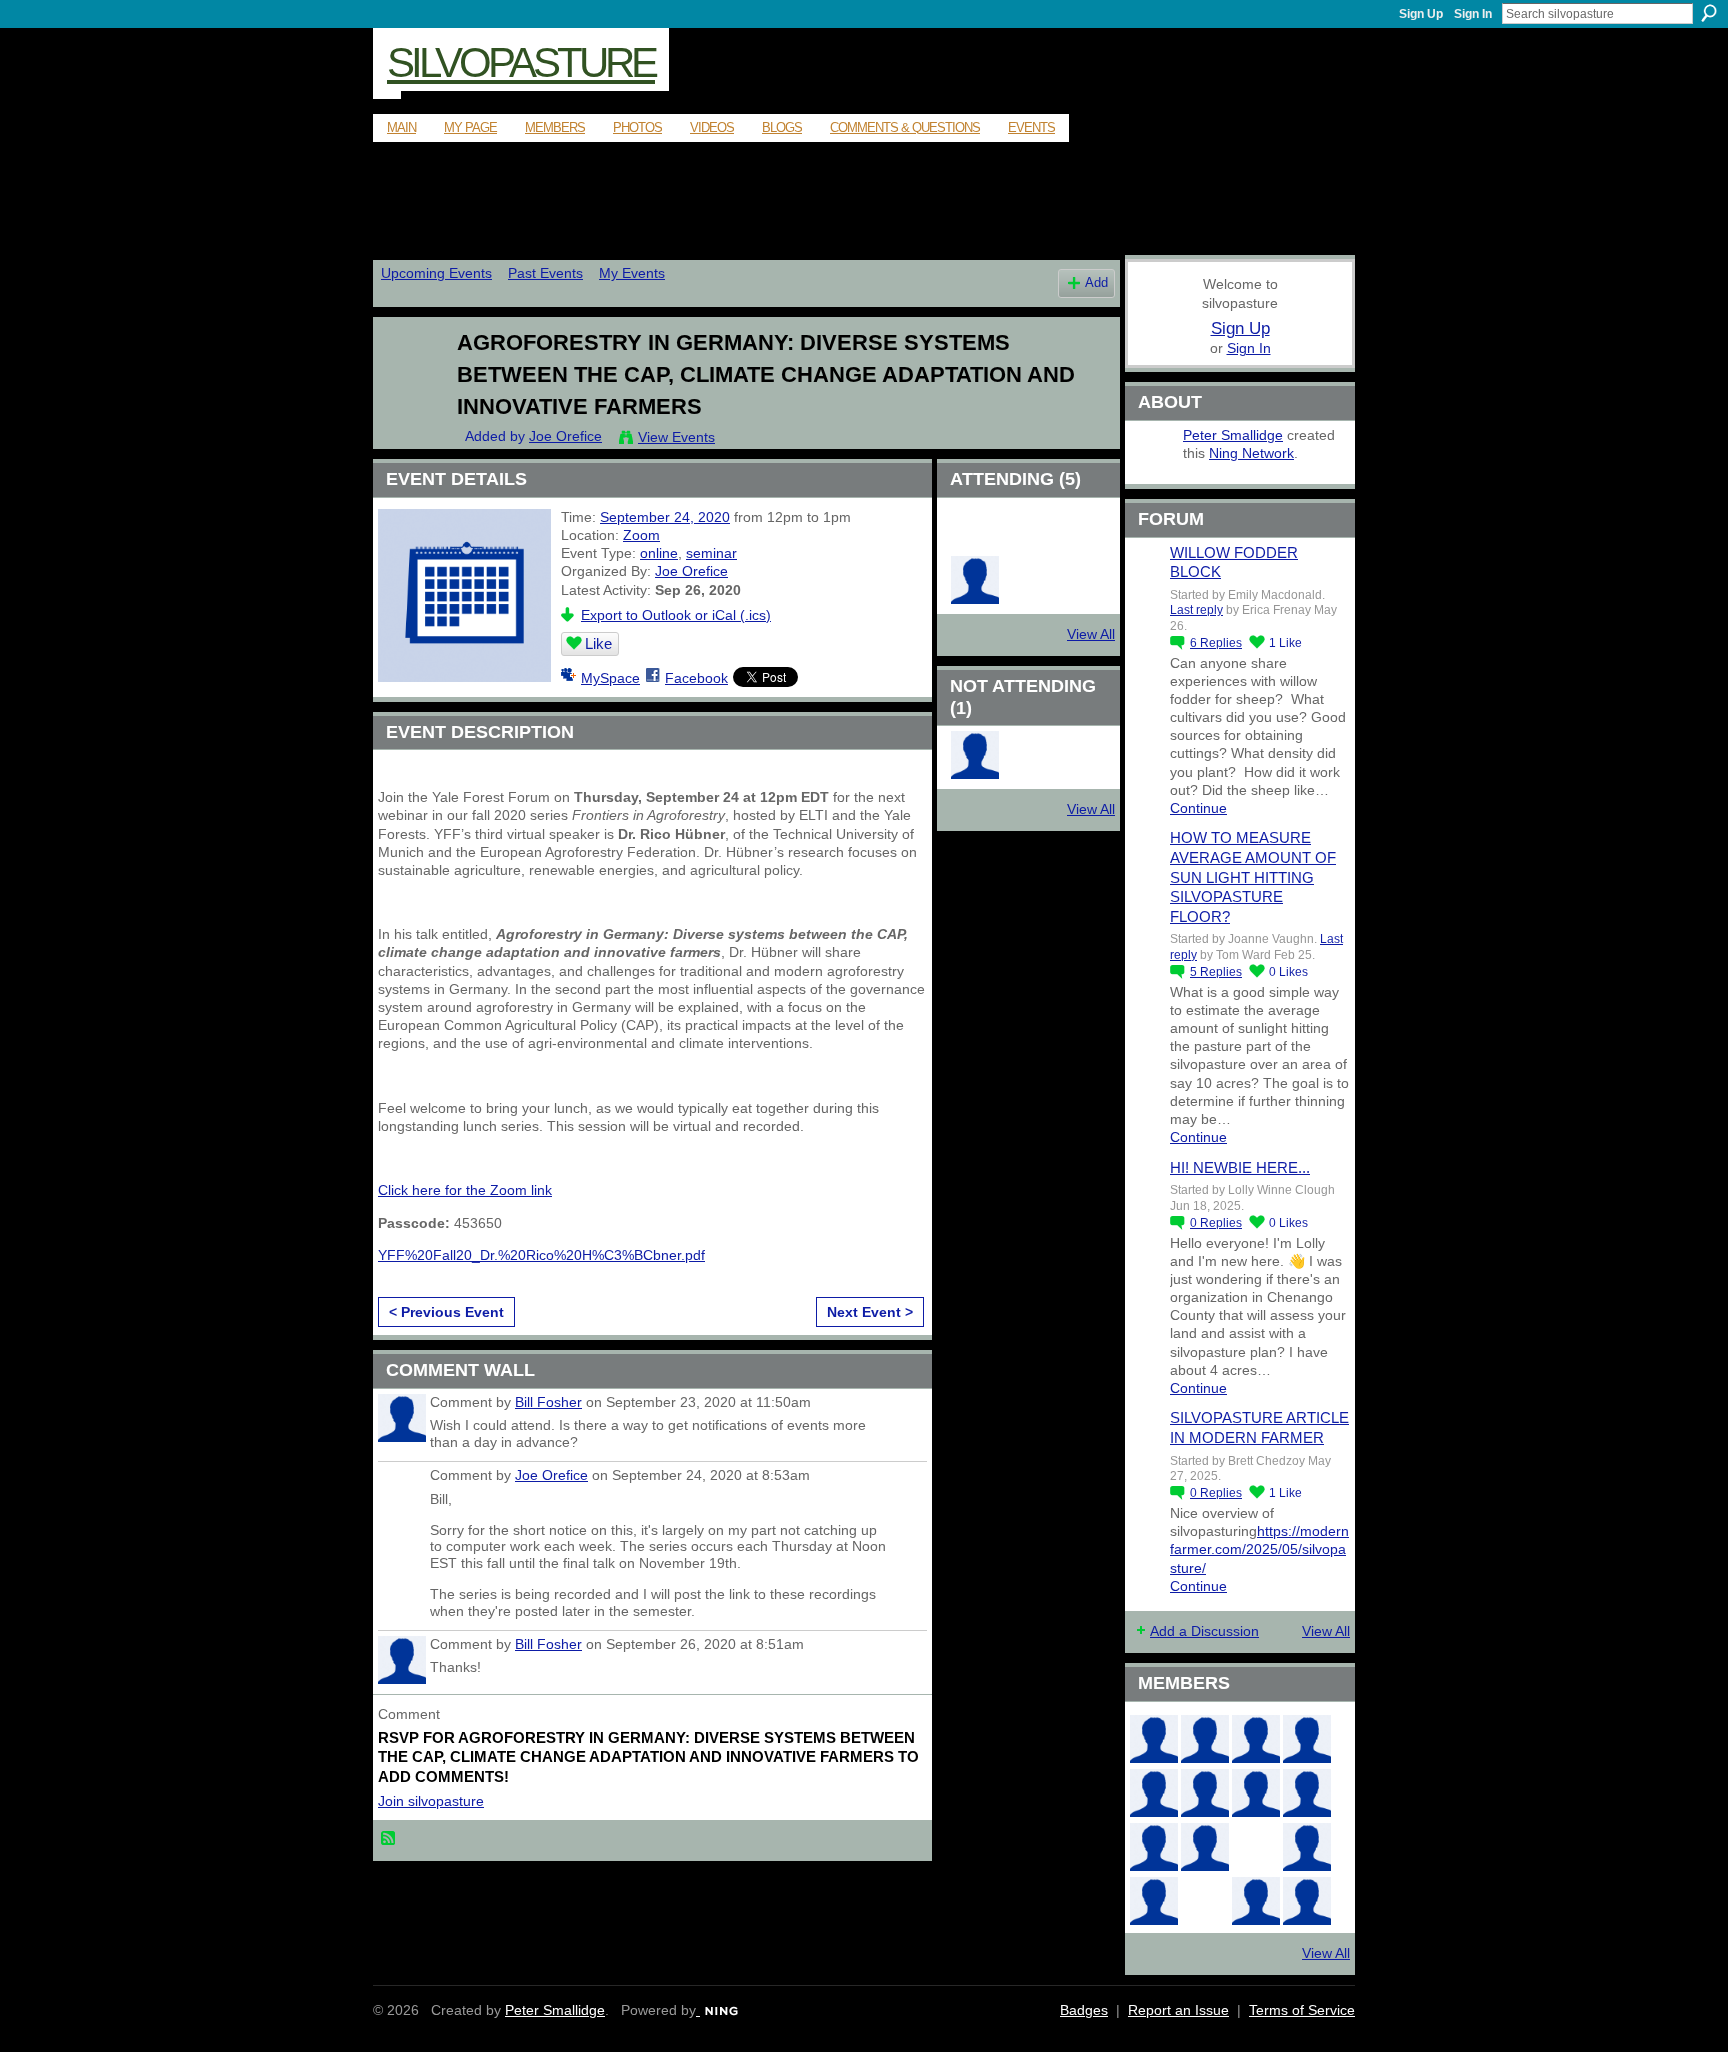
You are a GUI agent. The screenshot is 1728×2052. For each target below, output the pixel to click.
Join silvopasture (431, 1801)
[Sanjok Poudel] (1028, 546)
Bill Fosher (548, 1402)
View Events (676, 437)
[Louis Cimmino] (1307, 1901)
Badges (1084, 2010)
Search (1709, 13)
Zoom (641, 535)
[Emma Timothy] (1154, 1901)
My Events (632, 273)
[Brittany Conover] (1256, 1793)
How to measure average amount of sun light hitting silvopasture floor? (1253, 876)
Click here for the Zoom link (465, 1190)
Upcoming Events (436, 273)
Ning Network (1251, 453)
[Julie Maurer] (1256, 1739)
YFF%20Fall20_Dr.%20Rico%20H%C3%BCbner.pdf (541, 1255)
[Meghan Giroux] (975, 599)
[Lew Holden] (1154, 1793)
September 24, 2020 (665, 517)
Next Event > (870, 1312)
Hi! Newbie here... (1240, 1167)
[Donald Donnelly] (1205, 1847)
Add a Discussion (1204, 1631)
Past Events (545, 273)
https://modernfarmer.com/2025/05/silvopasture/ (1259, 1549)
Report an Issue (1178, 2010)
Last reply (1196, 610)
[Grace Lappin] (1256, 1901)
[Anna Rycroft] (1154, 1739)
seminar (711, 553)
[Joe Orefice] (405, 384)
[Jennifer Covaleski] (1205, 1793)
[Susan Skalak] (1154, 1847)
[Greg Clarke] (1256, 1847)
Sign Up (1421, 14)
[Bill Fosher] (975, 774)
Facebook (696, 678)
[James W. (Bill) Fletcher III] (1307, 1739)
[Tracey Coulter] (975, 546)
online (659, 553)
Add (1096, 283)
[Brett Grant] (1307, 1847)
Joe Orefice (565, 436)
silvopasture (521, 62)
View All (1091, 634)
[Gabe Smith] (1307, 1793)
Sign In (1473, 14)
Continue (1198, 808)
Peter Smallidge (1233, 435)
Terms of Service (1302, 2010)
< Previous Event (446, 1312)
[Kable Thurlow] (1081, 546)
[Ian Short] (1205, 1739)
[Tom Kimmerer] (1205, 1901)
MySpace (610, 678)
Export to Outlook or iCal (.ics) (676, 615)
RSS (389, 1839)
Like (598, 643)
